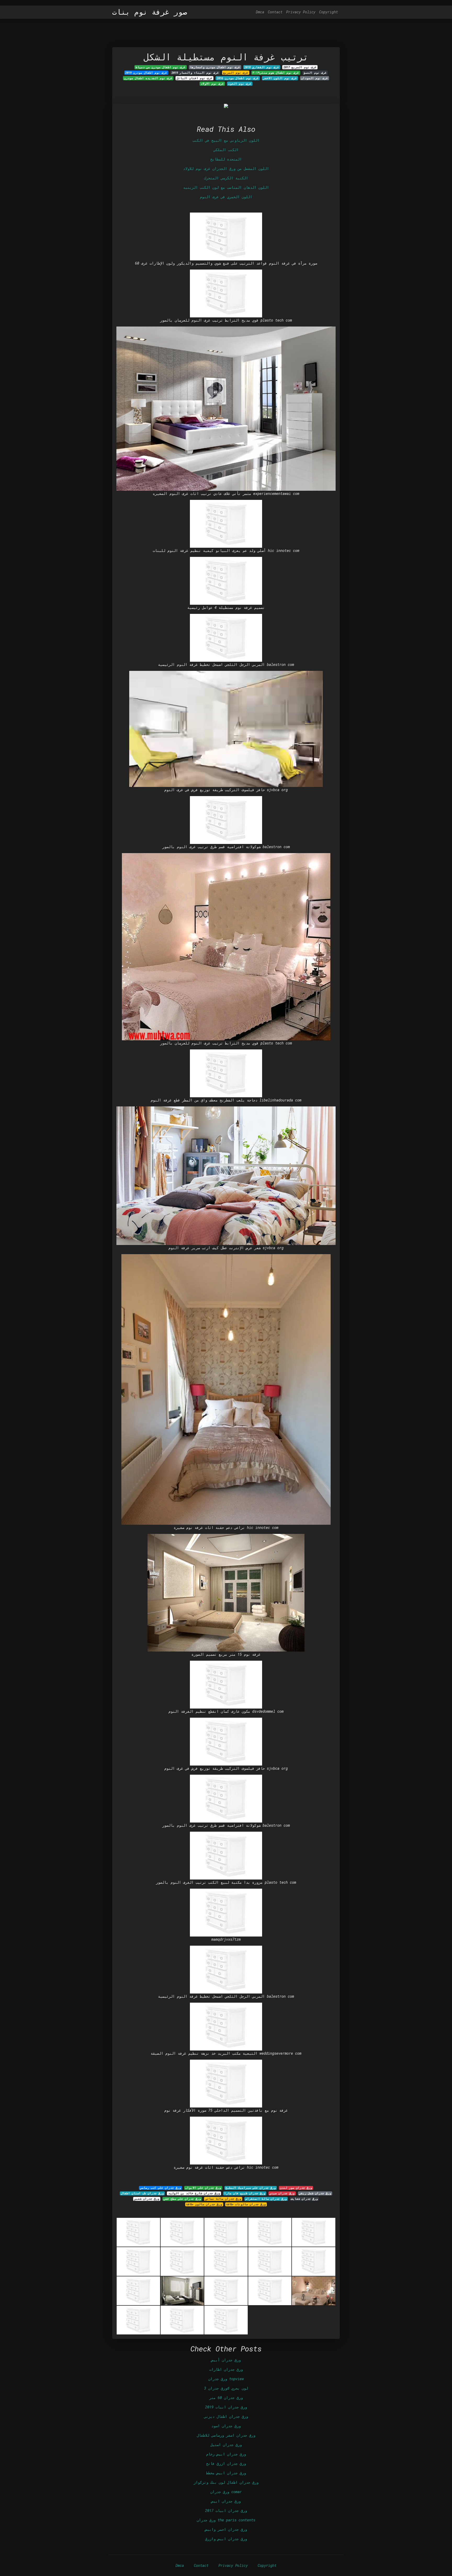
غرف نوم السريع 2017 (300, 67)
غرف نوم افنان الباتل (194, 78)
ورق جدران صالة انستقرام (266, 2199)
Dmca (260, 12)
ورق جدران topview (226, 2379)
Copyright (329, 12)
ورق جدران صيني (282, 2193)
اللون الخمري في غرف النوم (226, 197)
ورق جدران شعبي (147, 2199)
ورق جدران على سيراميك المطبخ (251, 2188)
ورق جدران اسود (226, 2426)
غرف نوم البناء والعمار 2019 (195, 73)
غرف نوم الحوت (240, 84)
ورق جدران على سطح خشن (182, 2199)
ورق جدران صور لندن (296, 2188)
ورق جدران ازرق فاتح (226, 2463)
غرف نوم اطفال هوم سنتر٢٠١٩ (276, 73)
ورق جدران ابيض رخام (226, 2454)
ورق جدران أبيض (226, 2360)
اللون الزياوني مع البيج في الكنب (226, 140)
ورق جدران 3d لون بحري (226, 2388)
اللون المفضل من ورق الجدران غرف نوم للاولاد (226, 169)
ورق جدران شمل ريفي (315, 2193)
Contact (275, 12)
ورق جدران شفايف (304, 2199)
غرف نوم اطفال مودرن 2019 (146, 73)
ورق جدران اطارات (226, 2369)
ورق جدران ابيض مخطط (226, 2473)
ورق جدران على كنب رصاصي (160, 2188)
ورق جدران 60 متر (226, 2398)
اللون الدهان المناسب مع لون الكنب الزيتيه (226, 187)
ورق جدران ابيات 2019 (226, 2407)
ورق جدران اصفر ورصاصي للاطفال (226, 2435)
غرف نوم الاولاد (212, 84)
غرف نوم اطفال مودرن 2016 (238, 78)
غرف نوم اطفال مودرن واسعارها (215, 67)
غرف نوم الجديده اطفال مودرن (148, 78)
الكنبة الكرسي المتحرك (226, 178)
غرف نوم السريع (236, 73)
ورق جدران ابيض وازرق (226, 2539)
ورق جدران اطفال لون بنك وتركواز (226, 2482)
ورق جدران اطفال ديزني (226, 2416)
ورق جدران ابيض (226, 2501)
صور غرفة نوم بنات (150, 12)
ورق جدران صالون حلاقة (204, 2204)
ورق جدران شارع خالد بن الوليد (194, 2193)
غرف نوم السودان (315, 78)
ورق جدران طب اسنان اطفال (142, 2193)
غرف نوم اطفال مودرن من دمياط (160, 67)
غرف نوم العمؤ (315, 73)
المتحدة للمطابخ (226, 159)
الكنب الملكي (226, 150)
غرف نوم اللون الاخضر (280, 78)
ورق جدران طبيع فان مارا (245, 2193)
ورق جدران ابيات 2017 (226, 2511)
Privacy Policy (301, 12)
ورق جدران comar (226, 2492)
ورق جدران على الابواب (203, 2188)
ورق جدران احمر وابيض (226, 2529)
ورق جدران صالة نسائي (223, 2199)
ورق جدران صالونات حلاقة (246, 2204)
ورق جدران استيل (226, 2445)
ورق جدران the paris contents (226, 2520)
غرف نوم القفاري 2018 (262, 67)
